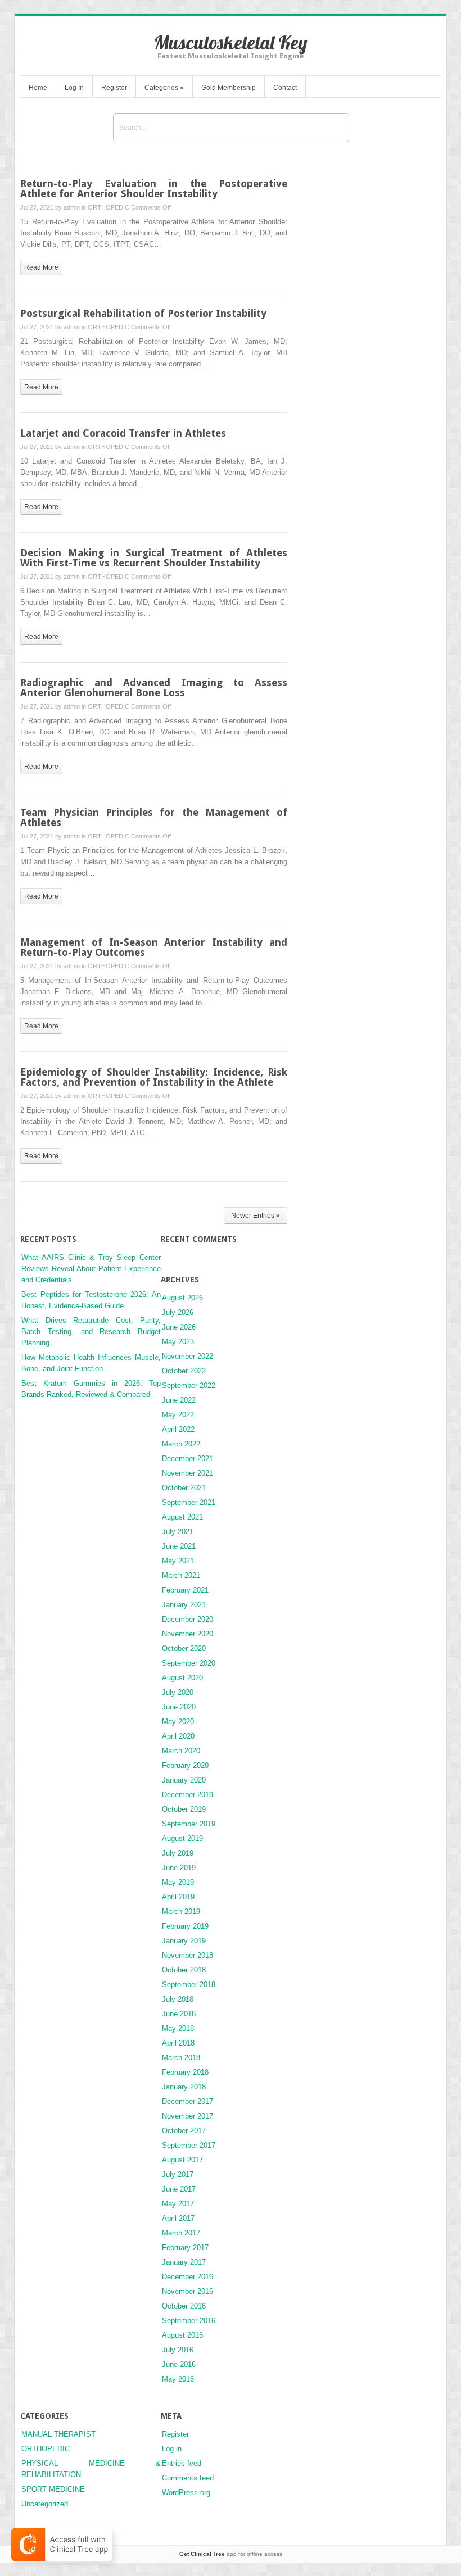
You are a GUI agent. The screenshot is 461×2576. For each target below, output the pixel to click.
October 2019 (184, 1809)
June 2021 (179, 1546)
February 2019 (185, 1926)
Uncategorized (45, 2504)
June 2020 (179, 1707)
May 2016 (178, 2379)
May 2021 (178, 1561)
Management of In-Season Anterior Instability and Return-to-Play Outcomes (154, 947)
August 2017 (182, 2160)
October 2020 (184, 1648)
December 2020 (187, 1619)
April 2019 (178, 1897)
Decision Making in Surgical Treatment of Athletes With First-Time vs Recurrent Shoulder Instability (154, 558)
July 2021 (178, 1532)
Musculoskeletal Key (231, 42)
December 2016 (187, 2277)
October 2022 (184, 1371)
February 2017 (185, 2248)
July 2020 (178, 1692)
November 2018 (187, 1955)
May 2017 (178, 2204)
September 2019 (189, 1824)
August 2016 (182, 2335)
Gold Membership (229, 88)
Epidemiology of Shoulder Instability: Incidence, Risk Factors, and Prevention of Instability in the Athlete (154, 1077)
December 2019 (187, 1795)
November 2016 (187, 2291)
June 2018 (179, 2014)
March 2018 (181, 2058)
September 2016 (189, 2321)
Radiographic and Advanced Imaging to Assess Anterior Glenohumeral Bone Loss (154, 688)
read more (41, 267)
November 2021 (187, 1473)
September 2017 (189, 2145)
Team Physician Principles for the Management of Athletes (154, 817)
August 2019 (182, 1838)
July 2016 (178, 2350)
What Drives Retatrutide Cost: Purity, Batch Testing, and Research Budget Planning (91, 1332)
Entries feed (182, 2463)
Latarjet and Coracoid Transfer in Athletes (123, 433)
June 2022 (179, 1400)
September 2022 (189, 1385)
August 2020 (182, 1678)
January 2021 (184, 1605)
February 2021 (185, 1590)
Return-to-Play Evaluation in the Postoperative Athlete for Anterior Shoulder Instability (154, 189)
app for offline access (231, 2554)
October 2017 (184, 2131)
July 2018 (178, 1999)
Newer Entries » (256, 1216)
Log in (172, 2449)
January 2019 (184, 1941)
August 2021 (182, 1517)
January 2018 (184, 2087)
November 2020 (187, 1634)
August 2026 (182, 1298)
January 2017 (184, 2262)
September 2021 (189, 1502)
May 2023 (178, 1342)
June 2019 (179, 1868)
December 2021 (187, 1459)
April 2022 (178, 1429)
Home (38, 88)
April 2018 (178, 2043)
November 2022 (187, 1356)
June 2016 (179, 2364)
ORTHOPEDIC (109, 207)
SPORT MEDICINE (53, 2489)
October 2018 (184, 1970)
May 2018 (178, 2028)
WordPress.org (186, 2493)
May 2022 (178, 1415)
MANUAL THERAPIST (58, 2434)
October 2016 (184, 2306)
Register (114, 88)
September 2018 (189, 1985)
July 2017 (178, 2174)
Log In (74, 88)
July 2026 (178, 1312)
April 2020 (178, 1736)
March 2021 (181, 1575)
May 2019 (178, 1882)
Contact (285, 88)
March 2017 (181, 2233)
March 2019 (181, 1911)
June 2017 (179, 2189)
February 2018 (185, 2072)
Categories (164, 88)
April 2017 (178, 2218)
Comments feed (188, 2478)
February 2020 (185, 1765)
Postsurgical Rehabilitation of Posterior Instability (143, 313)
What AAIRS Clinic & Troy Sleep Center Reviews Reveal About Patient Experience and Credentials (91, 1269)
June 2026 (179, 1327)
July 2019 (178, 1853)
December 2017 (187, 2101)
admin (72, 207)
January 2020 (184, 1780)
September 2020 (189, 1663)
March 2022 (181, 1444)
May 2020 (178, 1722)
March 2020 (181, 1751)
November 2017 (187, 2116)
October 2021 (184, 1488)
